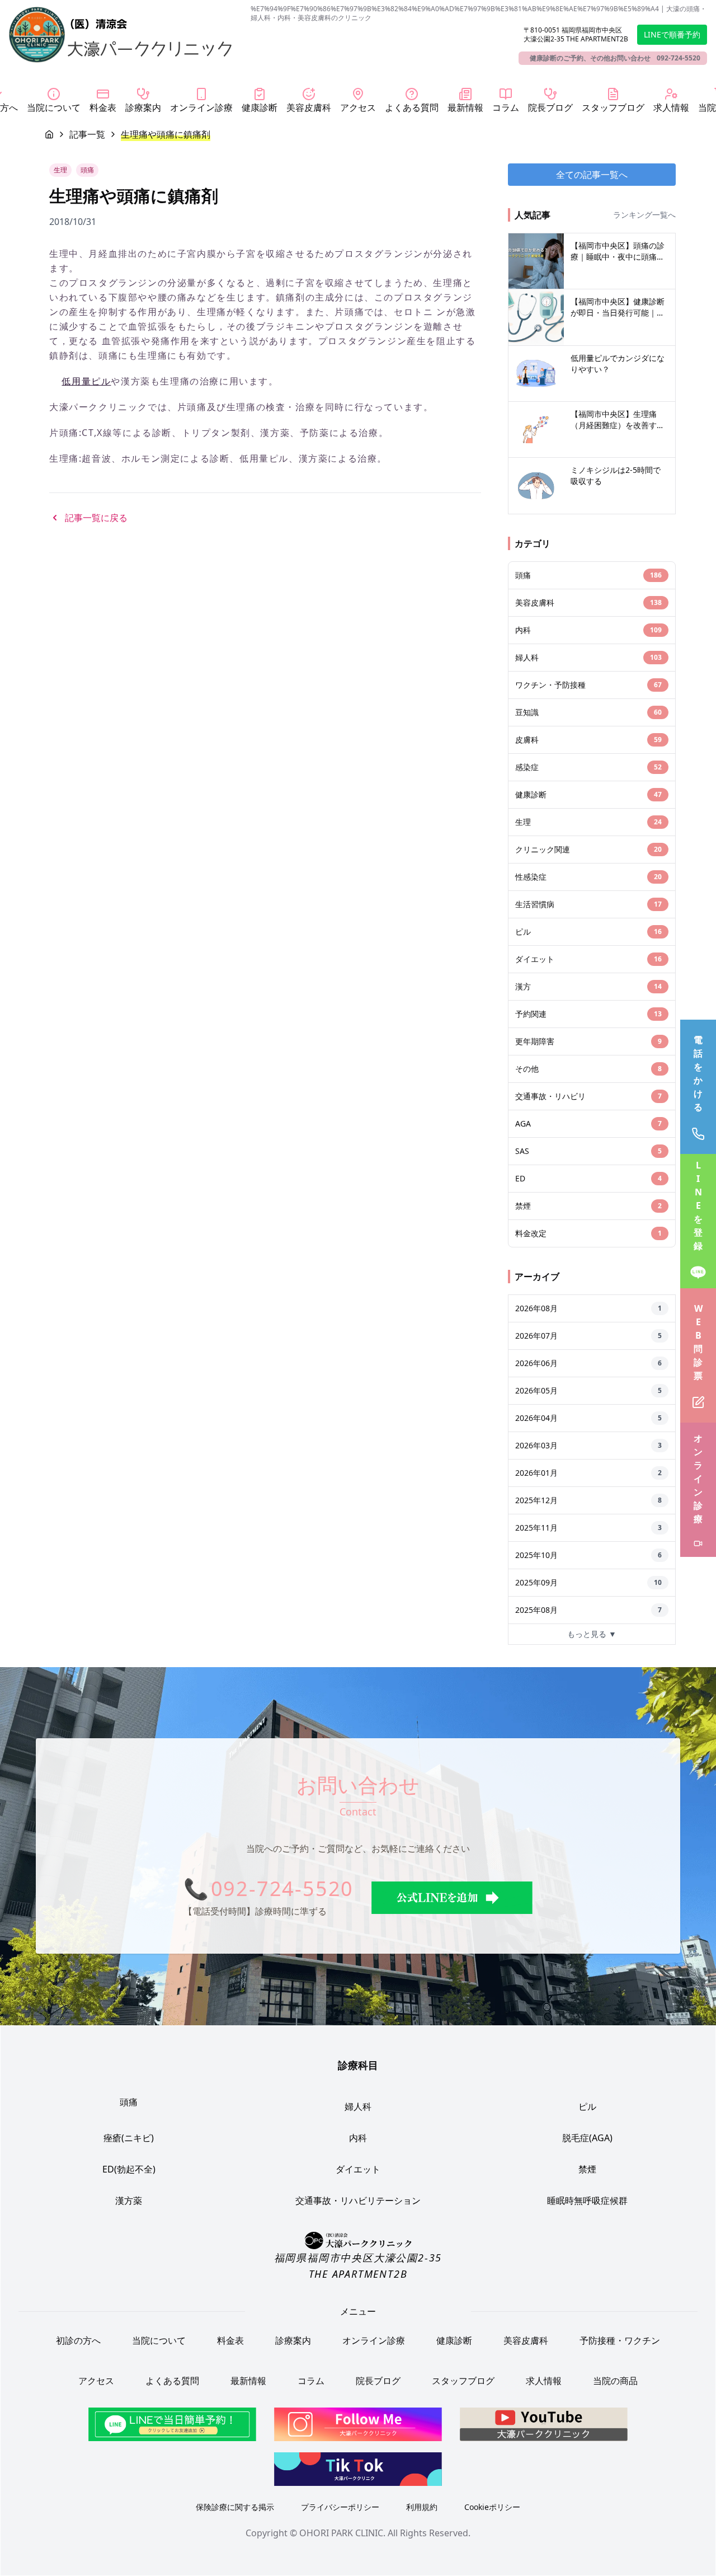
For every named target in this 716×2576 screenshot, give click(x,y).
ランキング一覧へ (644, 215)
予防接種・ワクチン (620, 2340)
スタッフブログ (463, 2381)
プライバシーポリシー (340, 2507)
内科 (358, 2138)
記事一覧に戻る (96, 518)
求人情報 (544, 2381)
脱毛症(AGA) (587, 2138)
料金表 (230, 2340)
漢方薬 (129, 2200)
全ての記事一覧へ (592, 175)
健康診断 (454, 2340)
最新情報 (248, 2381)
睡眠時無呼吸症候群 (587, 2200)
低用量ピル (86, 381)
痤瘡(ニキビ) (129, 2138)
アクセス (96, 2381)
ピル (587, 2106)
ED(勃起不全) (129, 2169)
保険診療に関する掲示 (235, 2507)
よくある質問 (172, 2381)
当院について (159, 2340)
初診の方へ (78, 2340)
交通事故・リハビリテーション (358, 2200)
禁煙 (587, 2169)
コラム (311, 2381)
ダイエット (358, 2169)
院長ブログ (378, 2381)
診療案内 (293, 2340)
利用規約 (422, 2507)
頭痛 (129, 2102)
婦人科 (358, 2106)
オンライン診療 (374, 2340)
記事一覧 (87, 134)
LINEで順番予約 (672, 34)
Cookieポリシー (492, 2507)
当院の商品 (615, 2381)
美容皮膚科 (526, 2340)
